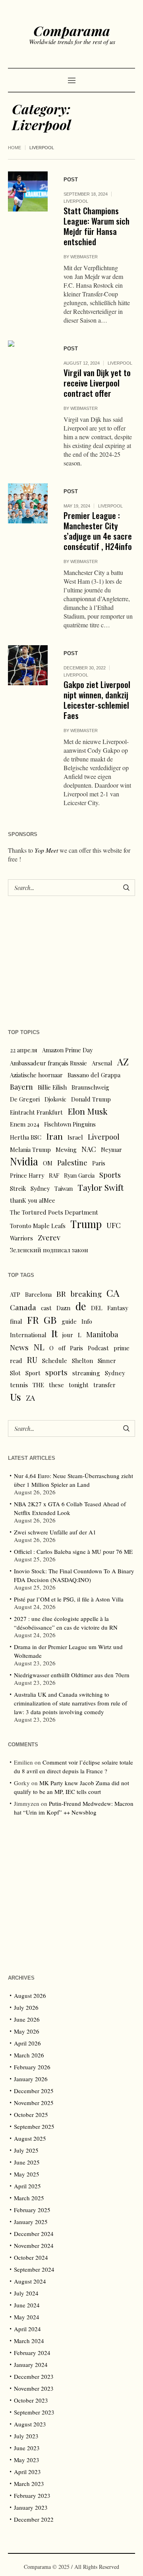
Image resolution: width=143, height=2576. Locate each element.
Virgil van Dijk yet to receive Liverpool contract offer (97, 383)
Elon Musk (88, 1111)
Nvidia (24, 1161)
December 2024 (34, 2234)
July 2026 (26, 2007)
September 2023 (34, 2412)
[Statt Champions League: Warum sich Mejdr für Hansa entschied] (28, 191)
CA (113, 1293)
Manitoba (102, 1334)
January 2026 (31, 2079)
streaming (86, 1373)
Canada (23, 1307)
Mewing (66, 1150)
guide (69, 1321)
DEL (97, 1308)
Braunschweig (90, 1087)
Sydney (40, 1188)
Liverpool (76, 201)
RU (32, 1360)
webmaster (84, 257)
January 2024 (31, 2365)
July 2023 (26, 2436)
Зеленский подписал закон (49, 1250)
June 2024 (27, 2305)
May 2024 (27, 2317)
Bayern (21, 1087)
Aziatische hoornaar (36, 1075)
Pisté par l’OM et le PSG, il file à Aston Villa (69, 1599)
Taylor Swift (101, 1187)
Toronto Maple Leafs (38, 1226)
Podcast (98, 1348)
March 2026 (29, 2055)
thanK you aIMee (33, 1200)
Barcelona (38, 1294)
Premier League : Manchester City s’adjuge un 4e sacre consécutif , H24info (98, 531)
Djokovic (55, 1099)
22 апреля (24, 1050)
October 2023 (31, 2400)
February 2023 (32, 2495)
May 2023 (27, 2460)
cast (46, 1308)
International (28, 1335)
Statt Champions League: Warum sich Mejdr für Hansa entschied (97, 226)
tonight (79, 1385)
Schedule (55, 1361)
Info (87, 1321)
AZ (123, 1062)
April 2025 (27, 2186)
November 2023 (34, 2388)
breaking (86, 1294)
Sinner (107, 1361)
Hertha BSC (26, 1137)
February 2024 (32, 2353)
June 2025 (27, 2162)
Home (14, 148)
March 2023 (29, 2484)
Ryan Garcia (79, 1175)
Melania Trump (30, 1150)
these (56, 1385)
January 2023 (31, 2507)
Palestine (72, 1162)
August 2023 (30, 2424)
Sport (33, 1373)
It (54, 1333)
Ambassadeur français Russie (48, 1063)
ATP (15, 1294)
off (62, 1348)
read (16, 1361)
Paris (99, 1163)
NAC (89, 1149)
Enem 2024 (25, 1124)
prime (122, 1348)
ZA (30, 1398)
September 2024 (34, 2269)
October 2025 (31, 2115)
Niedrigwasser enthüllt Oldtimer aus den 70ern (72, 1675)
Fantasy (118, 1308)
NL (39, 1347)
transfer (104, 1385)
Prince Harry (27, 1175)
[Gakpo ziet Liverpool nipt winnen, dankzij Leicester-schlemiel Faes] (28, 665)
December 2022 (34, 2519)
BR (61, 1294)
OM (48, 1163)
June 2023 (27, 2448)
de (81, 1306)
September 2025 (34, 2126)
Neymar (111, 1150)
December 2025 (34, 2091)
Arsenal (102, 1063)
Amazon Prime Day (67, 1050)
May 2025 (27, 2174)
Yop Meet (46, 850)
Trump (86, 1224)
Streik (18, 1188)
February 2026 (32, 2067)
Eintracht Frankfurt (36, 1112)
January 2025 (31, 2222)
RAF (54, 1175)
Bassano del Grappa (94, 1075)
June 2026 (27, 2019)
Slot (15, 1373)
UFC (114, 1225)
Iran (54, 1136)
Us (15, 1397)
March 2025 (29, 2198)
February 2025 (32, 2210)
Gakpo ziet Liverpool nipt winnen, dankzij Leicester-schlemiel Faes (97, 700)
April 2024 (27, 2329)
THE (38, 1385)
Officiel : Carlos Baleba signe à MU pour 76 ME (73, 1551)
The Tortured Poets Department (54, 1212)
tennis (19, 1385)
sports (56, 1372)
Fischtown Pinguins (70, 1124)
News (19, 1347)
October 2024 (31, 2257)
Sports (110, 1175)
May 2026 (27, 2031)
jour (68, 1335)
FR (33, 1320)
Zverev (49, 1237)
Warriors (21, 1238)
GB (50, 1320)
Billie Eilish (52, 1087)
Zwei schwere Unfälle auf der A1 (55, 1532)
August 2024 (30, 2281)
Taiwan (64, 1188)
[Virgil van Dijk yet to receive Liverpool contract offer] (28, 360)
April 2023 (27, 2472)
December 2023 (34, 2376)
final (16, 1321)
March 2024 (29, 2341)
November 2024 (34, 2245)
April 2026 (27, 2043)
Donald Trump (91, 1099)
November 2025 (34, 2103)
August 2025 (30, 2138)
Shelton (82, 1361)
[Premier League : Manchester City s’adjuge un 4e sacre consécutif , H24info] (28, 503)
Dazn (64, 1308)
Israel (75, 1137)
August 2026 (30, 1995)
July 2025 (26, 2150)
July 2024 (26, 2293)
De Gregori (25, 1099)
